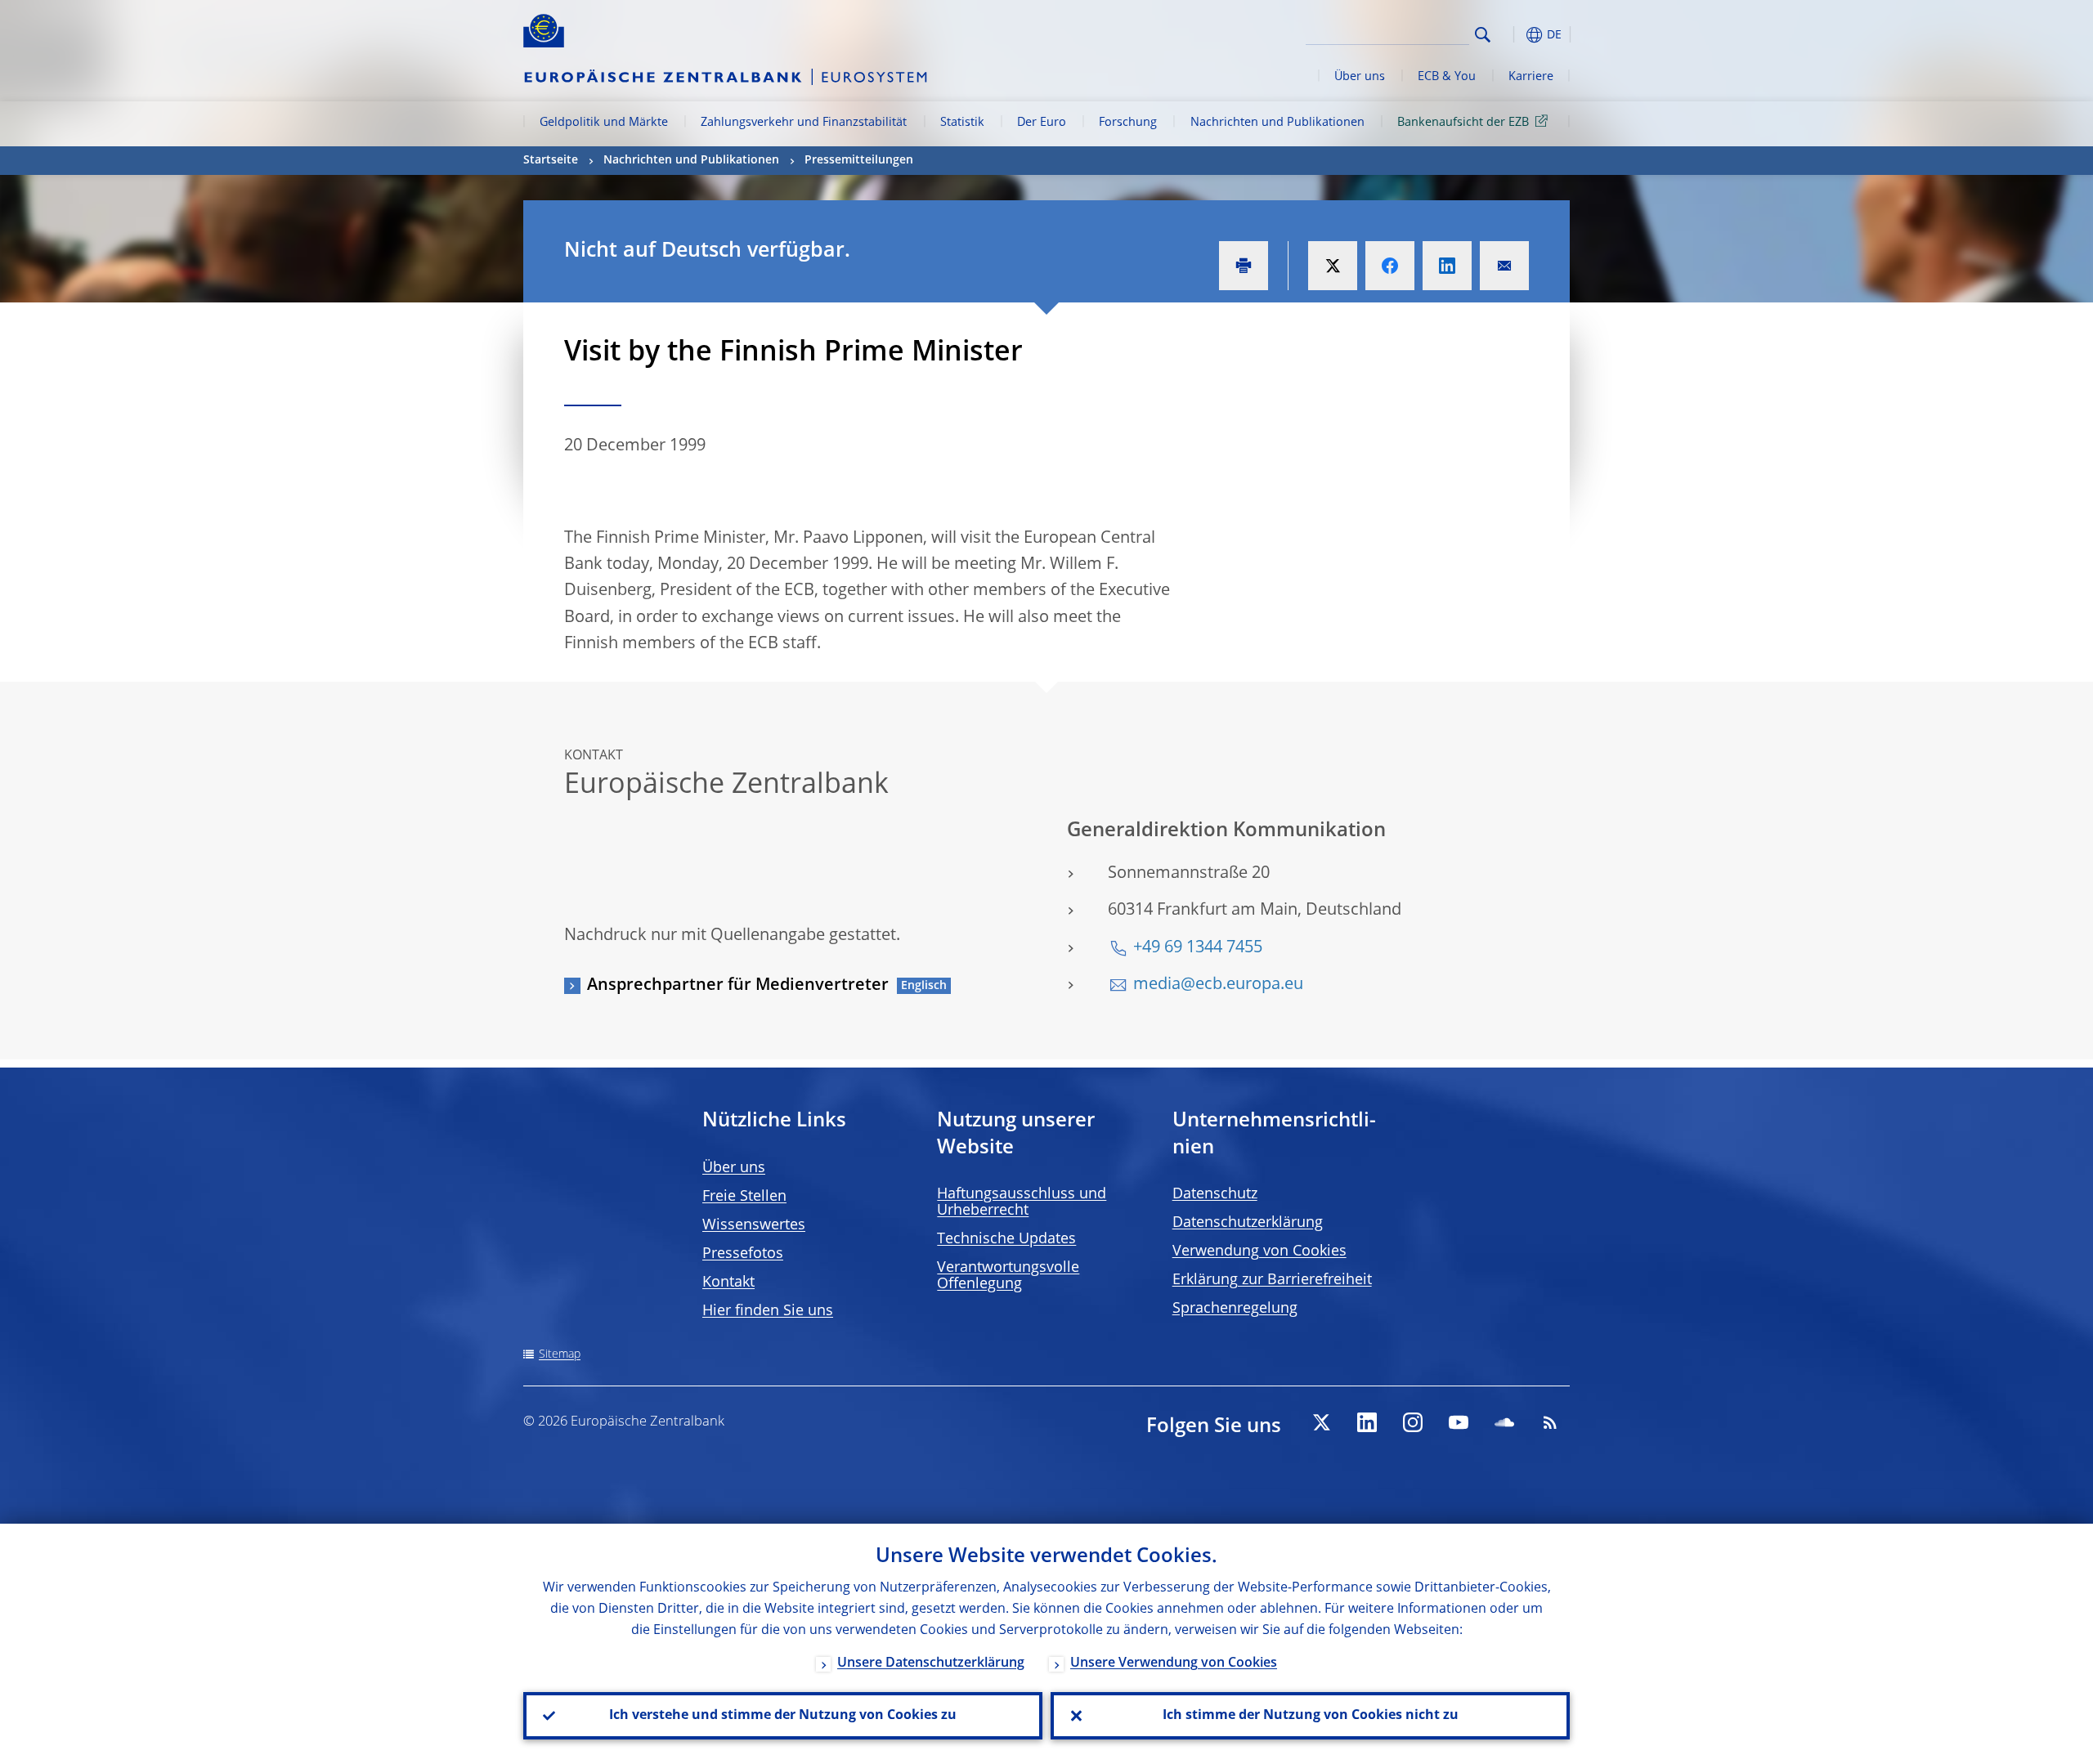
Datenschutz (1215, 1194)
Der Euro (1042, 123)
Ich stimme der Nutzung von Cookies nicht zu (1311, 1716)
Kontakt (728, 1283)
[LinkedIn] (1367, 1422)
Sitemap (560, 1354)
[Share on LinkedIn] (1447, 266)
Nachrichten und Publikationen (1277, 123)
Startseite (551, 160)
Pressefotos (743, 1254)
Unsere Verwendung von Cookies (1174, 1663)
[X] (1321, 1422)
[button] (1513, 35)
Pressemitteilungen (859, 160)
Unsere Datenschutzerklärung (931, 1663)
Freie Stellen (744, 1197)
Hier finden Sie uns (768, 1311)
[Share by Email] (1504, 266)
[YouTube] (1459, 1422)
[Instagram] (1413, 1422)
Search (1483, 35)
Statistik (962, 123)
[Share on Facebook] (1390, 266)
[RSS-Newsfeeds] (1550, 1422)
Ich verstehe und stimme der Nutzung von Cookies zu (783, 1716)
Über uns (1360, 77)
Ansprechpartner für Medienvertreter (738, 986)
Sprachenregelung (1235, 1309)
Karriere (1531, 77)
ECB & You (1447, 77)
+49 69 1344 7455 (1198, 948)
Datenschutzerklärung (1248, 1223)
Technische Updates (1006, 1239)
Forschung (1128, 123)
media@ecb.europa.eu (1218, 985)
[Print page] (1244, 266)
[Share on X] (1333, 266)
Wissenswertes (754, 1225)
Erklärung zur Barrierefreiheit (1272, 1280)
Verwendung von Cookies (1259, 1251)
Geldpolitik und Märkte (604, 123)
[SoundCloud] (1504, 1422)
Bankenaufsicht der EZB (1463, 123)
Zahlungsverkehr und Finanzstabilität (804, 123)
